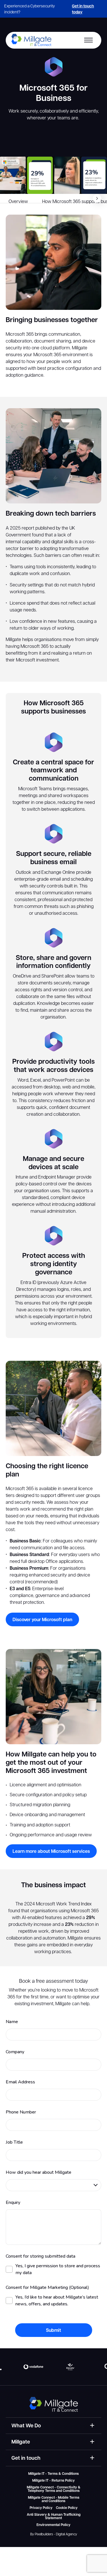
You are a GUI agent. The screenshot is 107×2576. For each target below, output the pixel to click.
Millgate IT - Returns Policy (53, 2480)
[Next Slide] (97, 198)
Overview (18, 201)
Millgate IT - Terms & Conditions (53, 2474)
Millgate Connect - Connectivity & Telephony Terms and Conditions (54, 2489)
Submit (53, 2330)
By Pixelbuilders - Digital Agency (54, 2534)
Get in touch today (83, 9)
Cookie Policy (67, 2508)
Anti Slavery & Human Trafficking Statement (54, 2516)
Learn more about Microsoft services (51, 1851)
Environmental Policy (53, 2525)
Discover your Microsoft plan (42, 1619)
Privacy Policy (41, 2508)
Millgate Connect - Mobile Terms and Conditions (54, 2499)
